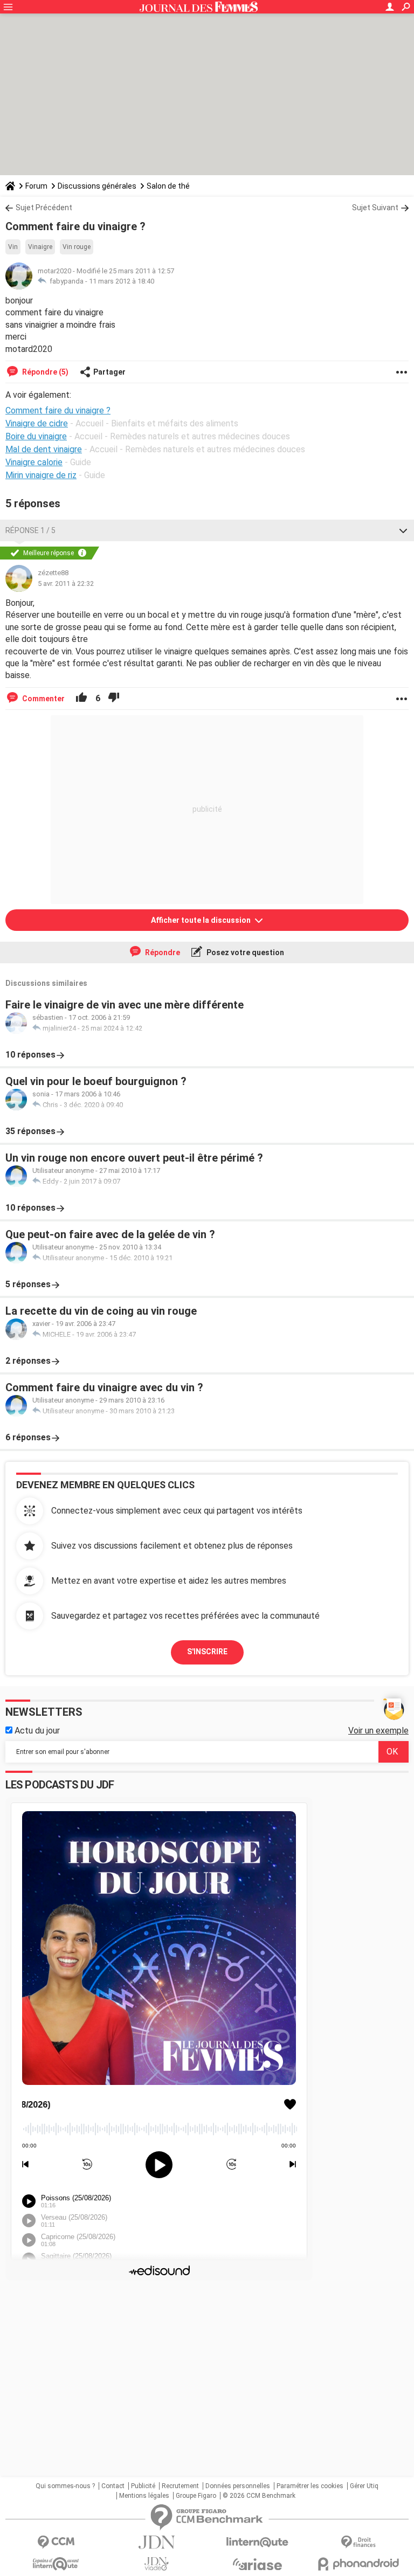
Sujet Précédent (44, 208)
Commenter (43, 699)
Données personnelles (238, 2486)
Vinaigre (40, 247)
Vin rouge (77, 247)
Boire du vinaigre (36, 436)
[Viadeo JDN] (157, 2564)
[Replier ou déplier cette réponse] (403, 530)
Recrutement (180, 2486)
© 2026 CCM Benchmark (259, 2496)
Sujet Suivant (375, 208)
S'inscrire (207, 1652)
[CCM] (56, 2542)
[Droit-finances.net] (358, 2542)
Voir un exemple (378, 1731)
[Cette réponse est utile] (81, 699)
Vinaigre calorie (34, 462)
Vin (13, 247)
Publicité (143, 2486)
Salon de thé (168, 186)
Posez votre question (244, 952)
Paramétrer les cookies (310, 2486)
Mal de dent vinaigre (44, 449)
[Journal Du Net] (157, 2542)
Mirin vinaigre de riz (41, 475)
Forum (36, 186)
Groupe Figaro (196, 2496)
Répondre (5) (44, 372)
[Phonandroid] (358, 2564)
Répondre (162, 952)
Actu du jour (36, 1731)
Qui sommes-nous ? (65, 2486)
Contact (113, 2486)
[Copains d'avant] (56, 2564)
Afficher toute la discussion (202, 920)
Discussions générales (97, 186)
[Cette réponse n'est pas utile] (114, 699)
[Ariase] (257, 2564)
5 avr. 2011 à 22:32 (66, 583)
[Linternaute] (257, 2542)
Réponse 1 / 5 (30, 530)
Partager (109, 372)
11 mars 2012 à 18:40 (122, 281)
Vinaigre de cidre (37, 423)
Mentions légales (144, 2496)
